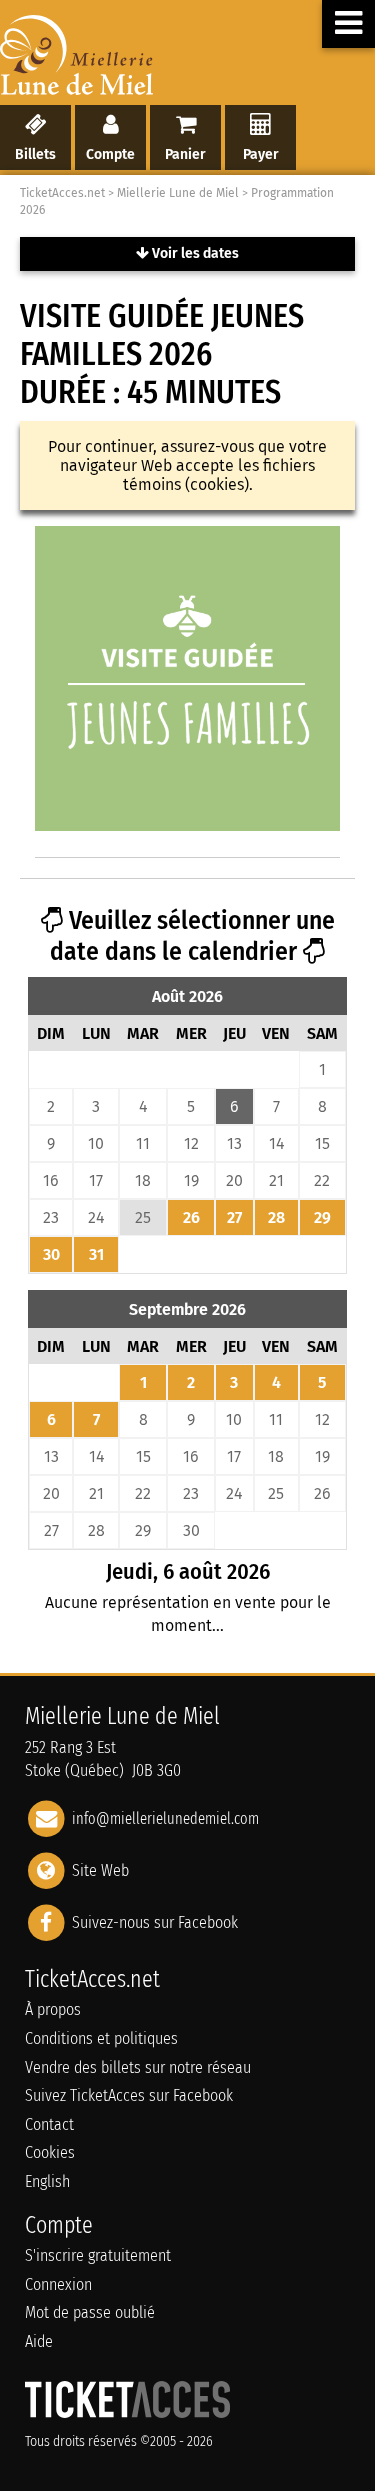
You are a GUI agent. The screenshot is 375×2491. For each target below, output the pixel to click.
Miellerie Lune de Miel (178, 193)
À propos (53, 2009)
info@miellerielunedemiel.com (165, 1818)
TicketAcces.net (62, 193)
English (47, 2181)
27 (234, 1217)
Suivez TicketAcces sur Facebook (129, 2095)
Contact (49, 2124)
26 (191, 1217)
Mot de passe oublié (90, 2312)
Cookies (50, 2152)
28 (276, 1217)
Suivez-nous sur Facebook (155, 1922)
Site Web (100, 1870)
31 (96, 1254)
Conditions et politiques (101, 2038)
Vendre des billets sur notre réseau (138, 2067)
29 (322, 1217)
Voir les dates (194, 253)
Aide (39, 2341)
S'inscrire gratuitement (98, 2255)
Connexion (58, 2284)
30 (51, 1254)
